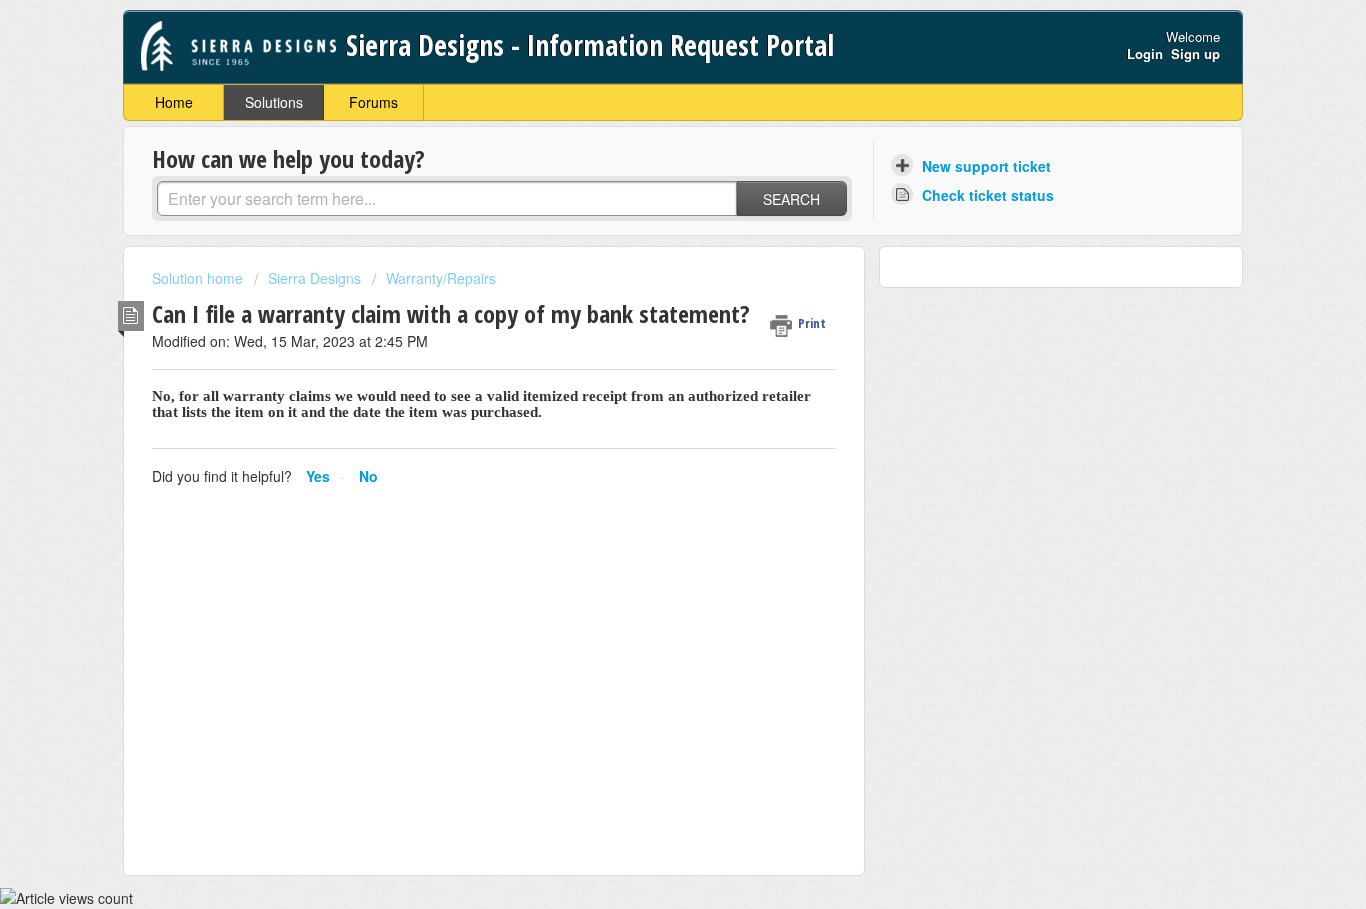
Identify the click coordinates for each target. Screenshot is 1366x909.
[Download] (646, 188)
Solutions (274, 102)
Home (174, 102)
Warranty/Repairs (441, 278)
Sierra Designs (314, 278)
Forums (373, 102)
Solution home (199, 278)
